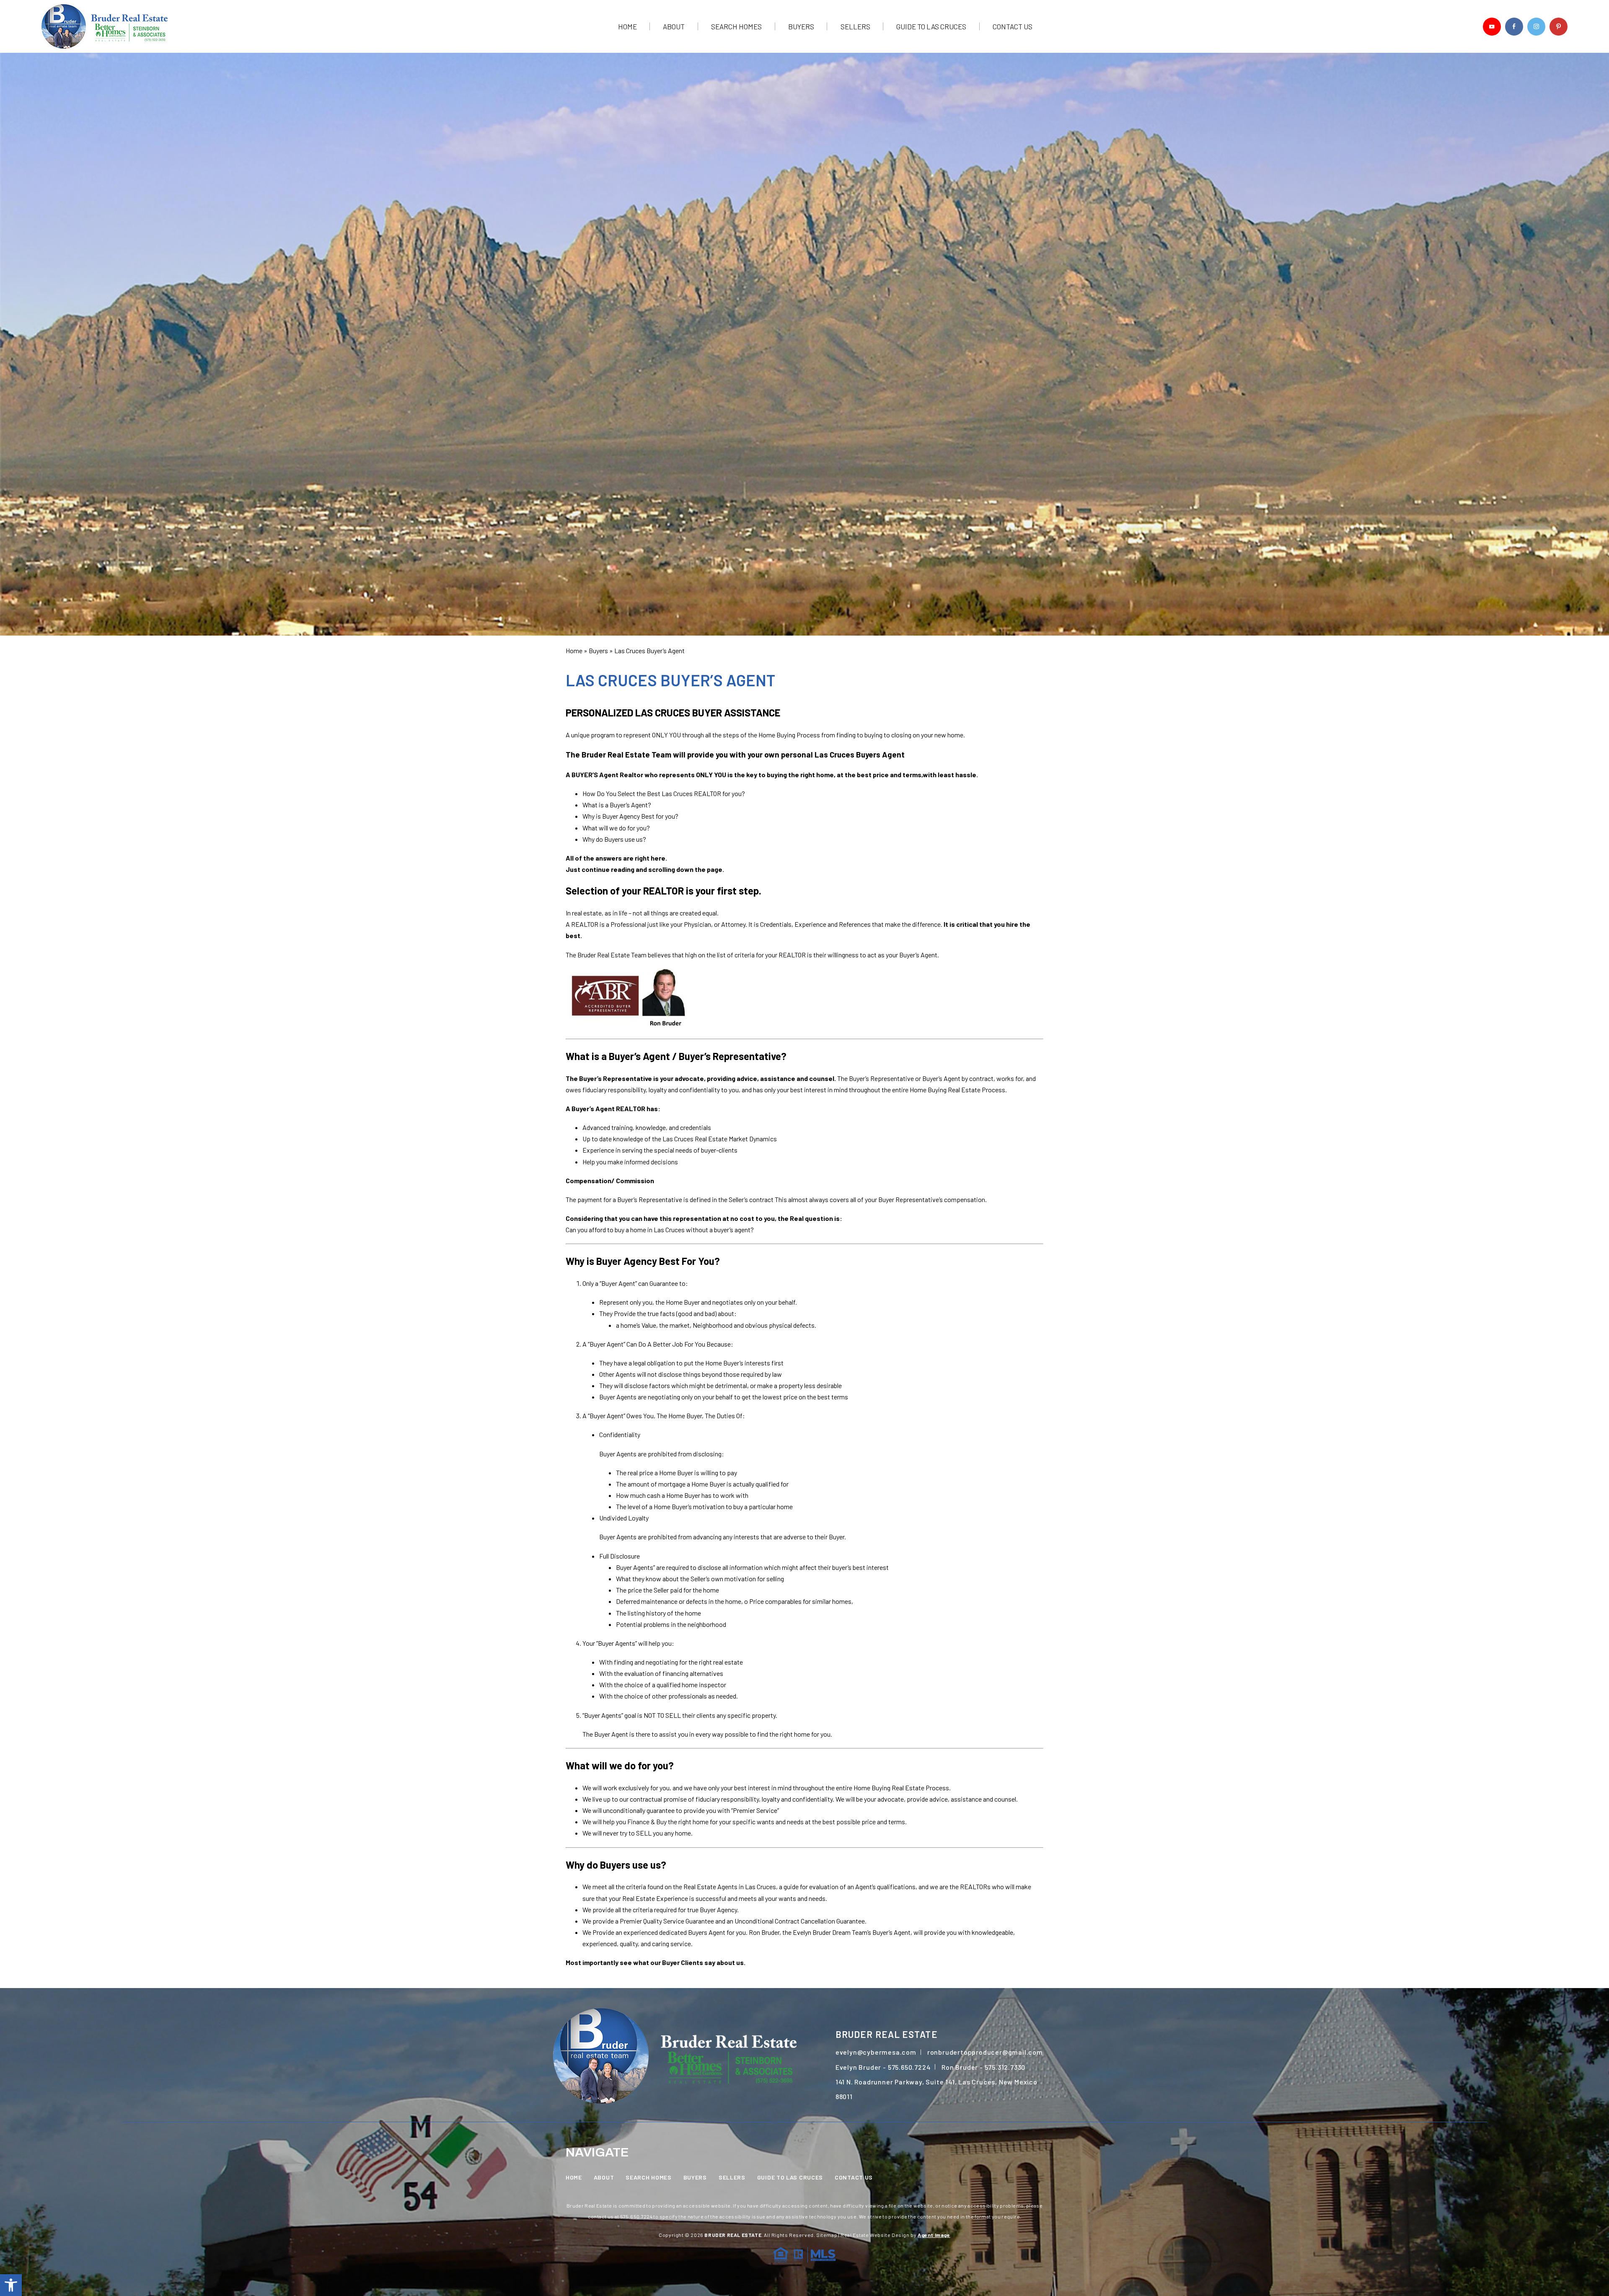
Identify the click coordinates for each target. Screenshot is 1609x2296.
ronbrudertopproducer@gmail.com (985, 2052)
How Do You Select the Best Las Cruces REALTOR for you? (664, 793)
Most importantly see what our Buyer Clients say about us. (656, 1962)
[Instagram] (1536, 27)
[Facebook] (1514, 27)
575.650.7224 (909, 2067)
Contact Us (1013, 27)
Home (627, 27)
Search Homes (736, 27)
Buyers (801, 27)
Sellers (855, 27)
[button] (11, 2285)
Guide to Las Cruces (931, 27)
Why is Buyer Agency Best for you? (630, 816)
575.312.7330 (1005, 2067)
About (674, 27)
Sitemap (827, 2235)
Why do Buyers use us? (614, 839)
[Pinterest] (1559, 27)
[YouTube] (1492, 27)
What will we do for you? (616, 828)
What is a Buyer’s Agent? (617, 805)
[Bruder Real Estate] (105, 26)
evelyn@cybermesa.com (876, 2052)
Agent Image (934, 2235)
